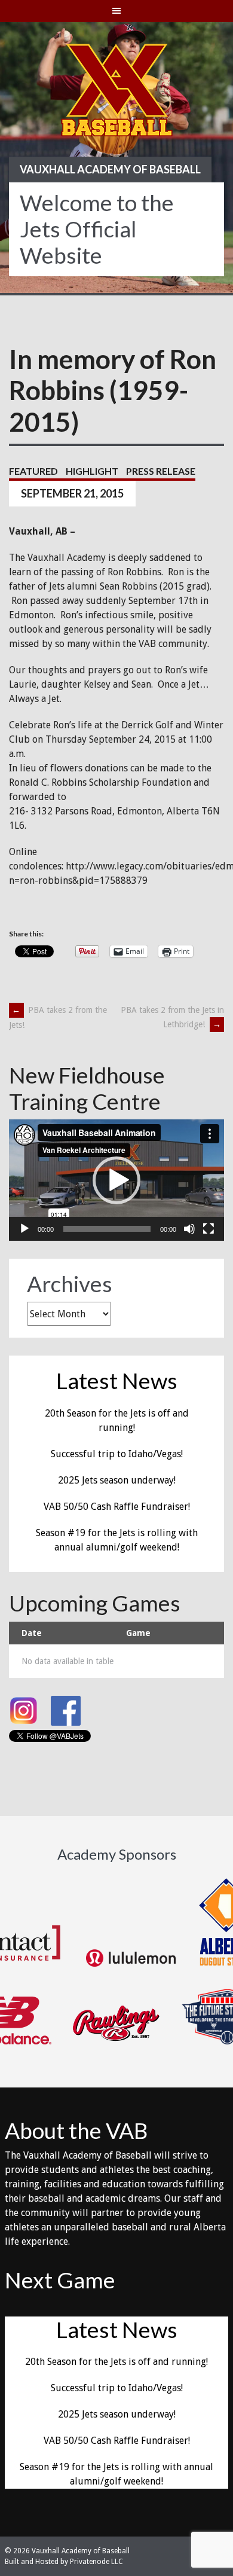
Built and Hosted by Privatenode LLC (64, 2562)
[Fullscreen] (209, 1229)
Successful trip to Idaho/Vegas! (117, 1454)
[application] (116, 1180)
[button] (116, 1180)
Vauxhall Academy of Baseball (110, 169)
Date (32, 1633)
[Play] (24, 1229)
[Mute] (189, 1229)
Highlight (92, 471)
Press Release (161, 471)
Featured (33, 471)
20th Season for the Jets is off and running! (116, 2362)
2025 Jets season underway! (117, 1480)
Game (138, 1633)
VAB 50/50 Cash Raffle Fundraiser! (117, 1507)
